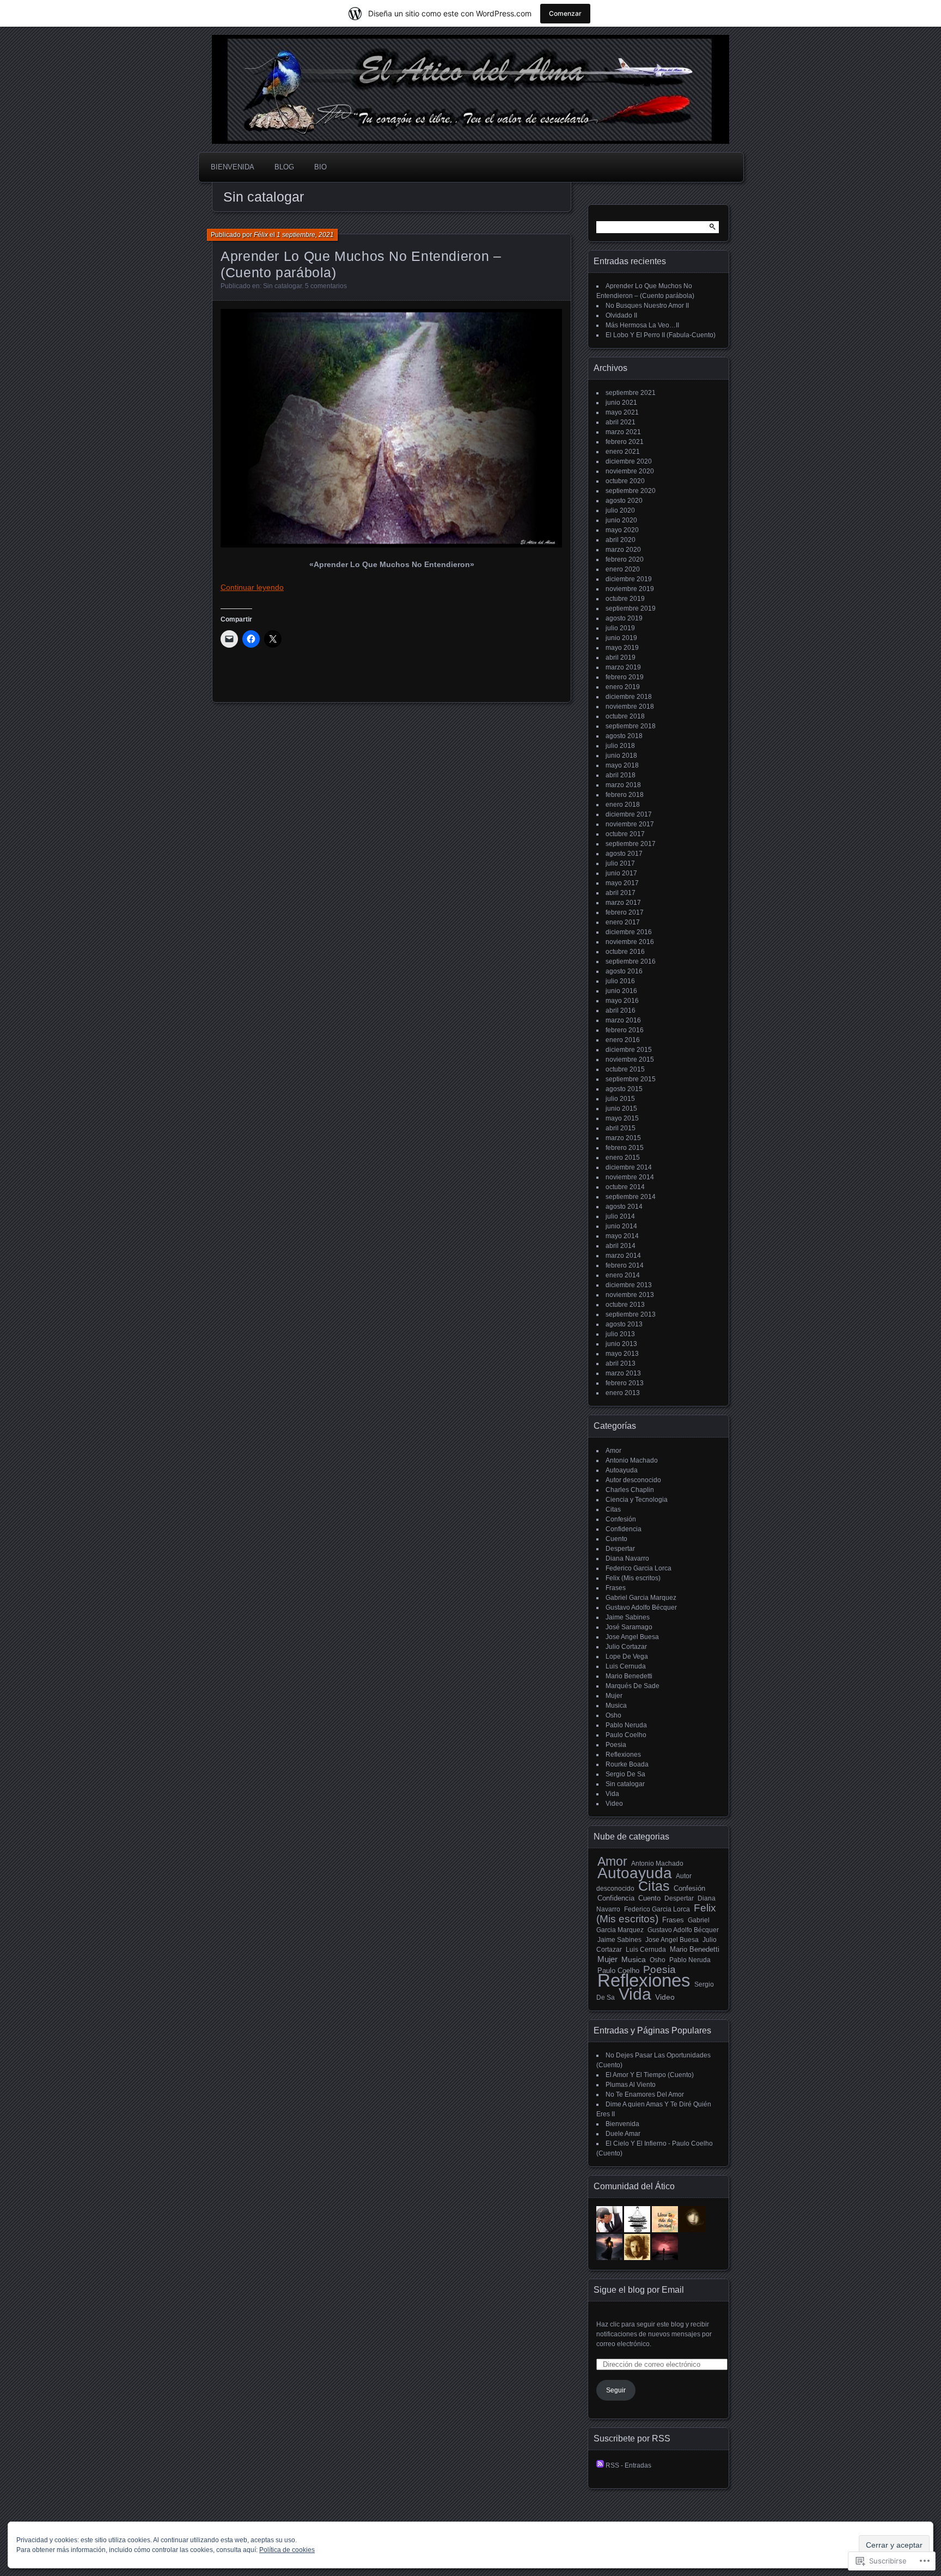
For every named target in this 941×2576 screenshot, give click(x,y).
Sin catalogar (282, 286)
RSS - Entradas (628, 2465)
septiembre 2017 (631, 844)
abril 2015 (621, 1128)
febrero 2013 (625, 1383)
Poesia (616, 1745)
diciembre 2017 (629, 814)
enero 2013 (623, 1393)
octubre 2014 (625, 1187)
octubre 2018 (625, 716)
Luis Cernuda (626, 1666)
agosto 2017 (624, 854)
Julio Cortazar (626, 1647)
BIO (320, 167)
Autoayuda (622, 1470)
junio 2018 (621, 756)
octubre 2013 (625, 1305)
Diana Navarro (627, 1558)
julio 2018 (620, 746)
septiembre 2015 (631, 1079)
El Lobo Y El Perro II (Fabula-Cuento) (661, 335)
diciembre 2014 (629, 1167)
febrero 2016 (625, 1030)
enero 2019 (623, 687)
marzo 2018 (623, 785)
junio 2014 (621, 1226)
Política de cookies (287, 2550)
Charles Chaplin (630, 1490)
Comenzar (565, 13)
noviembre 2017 (630, 824)
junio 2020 (621, 520)
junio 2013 (621, 1344)
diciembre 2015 (629, 1050)
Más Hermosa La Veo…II (642, 325)
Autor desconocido (633, 1480)
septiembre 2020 (631, 491)
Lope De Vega (627, 1657)
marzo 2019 (623, 667)
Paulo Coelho (626, 1735)
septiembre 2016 (631, 961)
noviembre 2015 (630, 1059)
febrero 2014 (625, 1265)
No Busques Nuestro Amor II (647, 306)
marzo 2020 (623, 550)
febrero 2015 (625, 1148)
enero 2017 (623, 922)
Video (614, 1804)
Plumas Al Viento (631, 2085)
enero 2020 (623, 569)
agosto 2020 (624, 501)
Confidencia (624, 1529)
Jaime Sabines (628, 1617)
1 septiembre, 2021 (305, 235)
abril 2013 (621, 1363)
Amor (613, 1451)
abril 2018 (621, 775)
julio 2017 (620, 863)
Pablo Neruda (626, 1725)
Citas (613, 1509)
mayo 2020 (622, 530)
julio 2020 (620, 510)
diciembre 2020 (629, 461)
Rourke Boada (627, 1764)
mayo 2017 (622, 883)
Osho (613, 1715)
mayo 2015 (622, 1118)
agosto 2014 (624, 1207)
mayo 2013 (622, 1354)
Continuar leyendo (252, 587)
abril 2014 (621, 1246)
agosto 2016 (624, 971)
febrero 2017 (625, 912)
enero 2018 (623, 805)
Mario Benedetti (629, 1676)
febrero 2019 (625, 677)
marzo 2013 (623, 1373)
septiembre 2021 (631, 393)
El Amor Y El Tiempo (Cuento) (650, 2075)
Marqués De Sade (633, 1686)
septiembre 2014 (631, 1197)
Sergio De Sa (625, 1774)
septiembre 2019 (631, 608)
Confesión (621, 1519)
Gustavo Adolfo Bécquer (641, 1607)
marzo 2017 (623, 903)
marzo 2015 (623, 1138)
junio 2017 (621, 873)
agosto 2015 (624, 1089)
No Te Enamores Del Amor (645, 2094)
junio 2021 (621, 403)
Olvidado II (621, 315)
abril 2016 (621, 1010)
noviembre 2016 (630, 942)
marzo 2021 (623, 432)
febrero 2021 (625, 442)
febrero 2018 (625, 795)
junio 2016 (621, 991)
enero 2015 (623, 1158)
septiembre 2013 (631, 1314)
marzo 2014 (623, 1256)
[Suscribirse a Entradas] (600, 2465)
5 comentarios (326, 286)
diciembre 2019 (629, 579)
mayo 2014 (622, 1236)
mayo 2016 (622, 1001)
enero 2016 (623, 1040)
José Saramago (629, 1627)
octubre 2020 (625, 481)
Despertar (620, 1549)
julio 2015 (620, 1099)
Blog (284, 167)
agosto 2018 (624, 736)
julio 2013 (620, 1334)
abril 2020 (621, 540)
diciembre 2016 (629, 932)
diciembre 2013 (629, 1285)
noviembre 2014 (630, 1177)
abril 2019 (621, 657)
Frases (616, 1588)
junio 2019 (621, 638)
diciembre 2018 (629, 697)
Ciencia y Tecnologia (637, 1500)
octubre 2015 (625, 1069)
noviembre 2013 (630, 1295)
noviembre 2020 (630, 471)
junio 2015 (621, 1109)
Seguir (616, 2390)
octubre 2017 (625, 834)
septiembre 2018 (631, 726)
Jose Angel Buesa (632, 1637)
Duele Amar (623, 2134)
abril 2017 (621, 893)
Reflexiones (623, 1755)
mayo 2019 (622, 648)
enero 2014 (623, 1275)
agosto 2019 (624, 618)
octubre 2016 (625, 952)
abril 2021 (621, 422)
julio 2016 (620, 981)
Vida (612, 1794)
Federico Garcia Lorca (638, 1568)
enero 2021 (623, 452)
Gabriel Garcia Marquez (641, 1598)
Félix (261, 235)
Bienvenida (233, 167)
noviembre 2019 (630, 589)
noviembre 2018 (630, 707)
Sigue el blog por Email (639, 2290)
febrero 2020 (625, 559)
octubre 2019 (625, 599)
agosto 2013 (624, 1324)
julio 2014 (620, 1216)
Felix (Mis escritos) (633, 1578)
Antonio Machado (632, 1460)
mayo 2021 (622, 412)
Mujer (614, 1696)
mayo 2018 (622, 765)
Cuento (616, 1539)
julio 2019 (620, 628)
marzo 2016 (623, 1020)
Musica (616, 1706)
